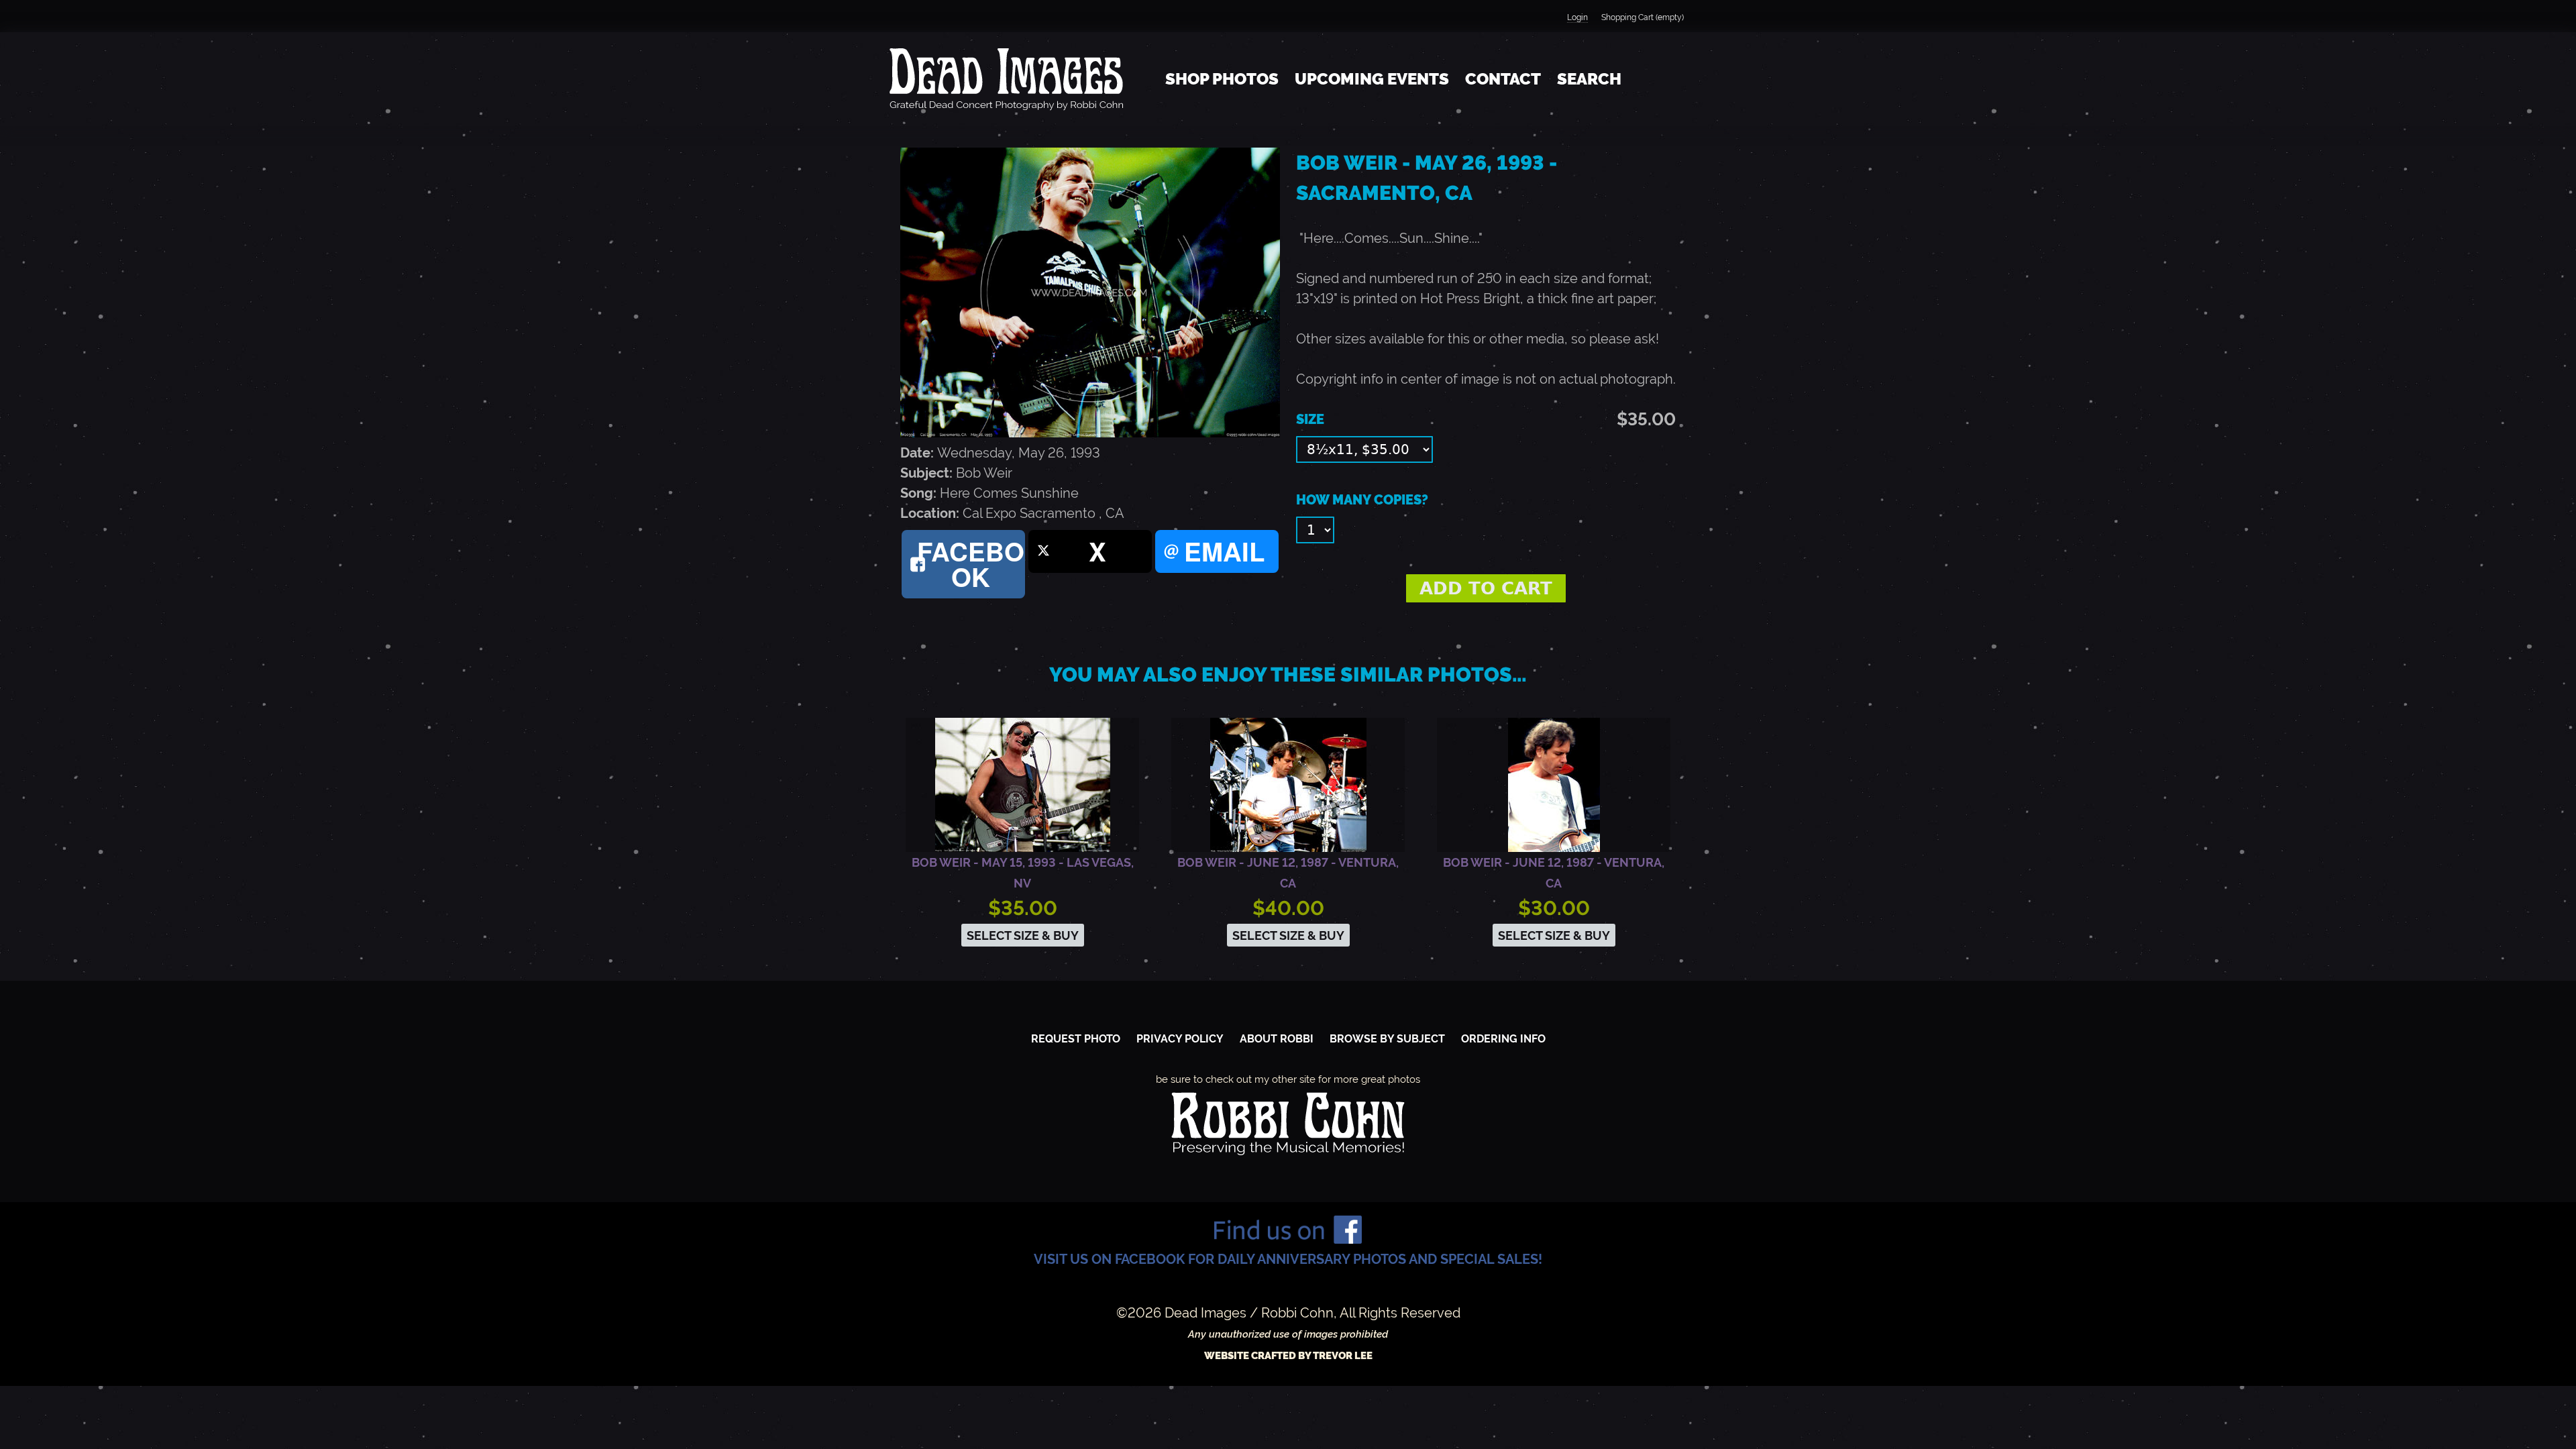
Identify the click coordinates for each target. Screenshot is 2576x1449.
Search (1589, 79)
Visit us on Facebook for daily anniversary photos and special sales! (1288, 1259)
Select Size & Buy (1023, 935)
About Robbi (1277, 1039)
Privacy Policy (1180, 1039)
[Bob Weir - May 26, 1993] (1090, 433)
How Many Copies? (1362, 500)
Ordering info (1503, 1039)
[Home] (1006, 79)
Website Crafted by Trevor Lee (1288, 1356)
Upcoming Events (1372, 79)
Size (1310, 419)
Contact (1503, 79)
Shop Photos (1222, 79)
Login (1577, 17)
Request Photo (1076, 1039)
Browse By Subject (1387, 1039)
